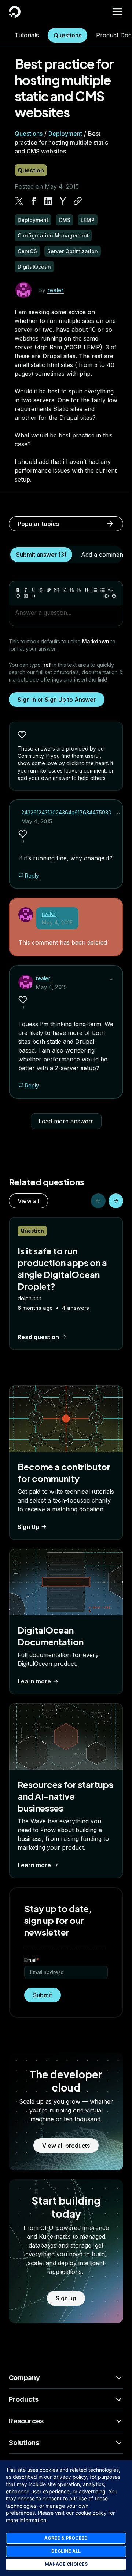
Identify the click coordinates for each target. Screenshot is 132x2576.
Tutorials (27, 35)
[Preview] (106, 596)
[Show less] (118, 813)
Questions (67, 35)
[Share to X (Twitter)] (19, 201)
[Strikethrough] (41, 590)
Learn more (34, 1681)
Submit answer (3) (41, 555)
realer (56, 290)
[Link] (49, 590)
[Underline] (33, 590)
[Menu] (117, 12)
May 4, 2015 (37, 821)
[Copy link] (78, 201)
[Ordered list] (103, 590)
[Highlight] (64, 590)
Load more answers (66, 1121)
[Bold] (18, 590)
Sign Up (28, 1527)
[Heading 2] (80, 590)
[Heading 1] (72, 590)
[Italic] (26, 590)
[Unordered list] (95, 590)
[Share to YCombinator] (63, 201)
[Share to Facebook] (34, 201)
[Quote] (110, 590)
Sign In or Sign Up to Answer (57, 700)
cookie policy (91, 2513)
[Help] (114, 596)
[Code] (33, 596)
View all (28, 1201)
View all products (66, 2146)
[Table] (26, 596)
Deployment (65, 134)
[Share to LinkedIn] (48, 201)
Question (31, 170)
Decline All (66, 2551)
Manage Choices (66, 2564)
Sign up (66, 2298)
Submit (43, 1995)
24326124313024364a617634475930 (66, 812)
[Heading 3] (87, 590)
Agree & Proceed (66, 2538)
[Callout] (18, 596)
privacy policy (70, 2477)
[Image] (56, 590)
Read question (38, 1337)
